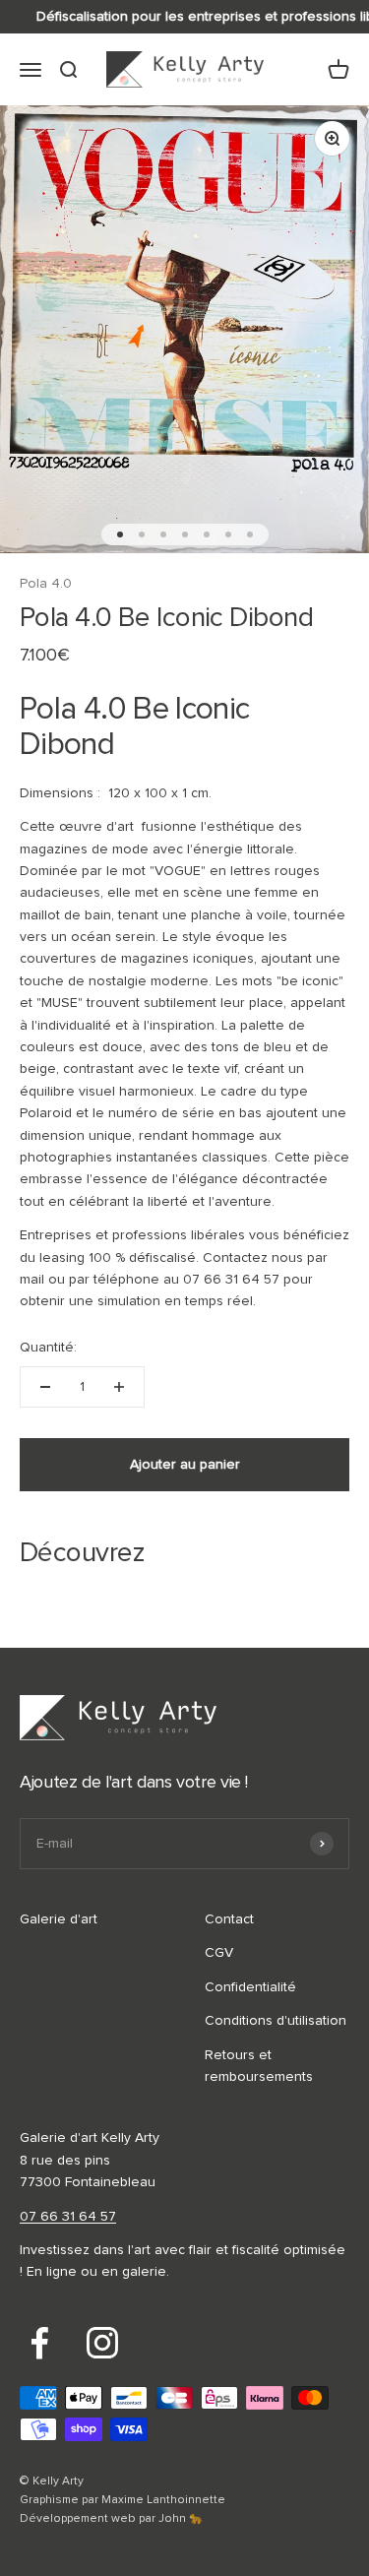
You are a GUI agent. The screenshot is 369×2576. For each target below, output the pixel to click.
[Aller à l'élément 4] (185, 534)
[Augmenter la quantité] (119, 1387)
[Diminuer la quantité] (45, 1387)
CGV (219, 1953)
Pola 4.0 (46, 584)
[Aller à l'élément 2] (142, 534)
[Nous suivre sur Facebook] (39, 2343)
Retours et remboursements (259, 2066)
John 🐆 (181, 2519)
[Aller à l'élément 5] (207, 534)
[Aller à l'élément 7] (250, 534)
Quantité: (48, 1348)
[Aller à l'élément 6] (228, 534)
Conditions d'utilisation (276, 2021)
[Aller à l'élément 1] (120, 534)
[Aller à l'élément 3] (163, 534)
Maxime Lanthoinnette (163, 2500)
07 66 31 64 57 (68, 2217)
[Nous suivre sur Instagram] (102, 2343)
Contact (229, 1919)
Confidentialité (250, 1987)
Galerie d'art (59, 1919)
